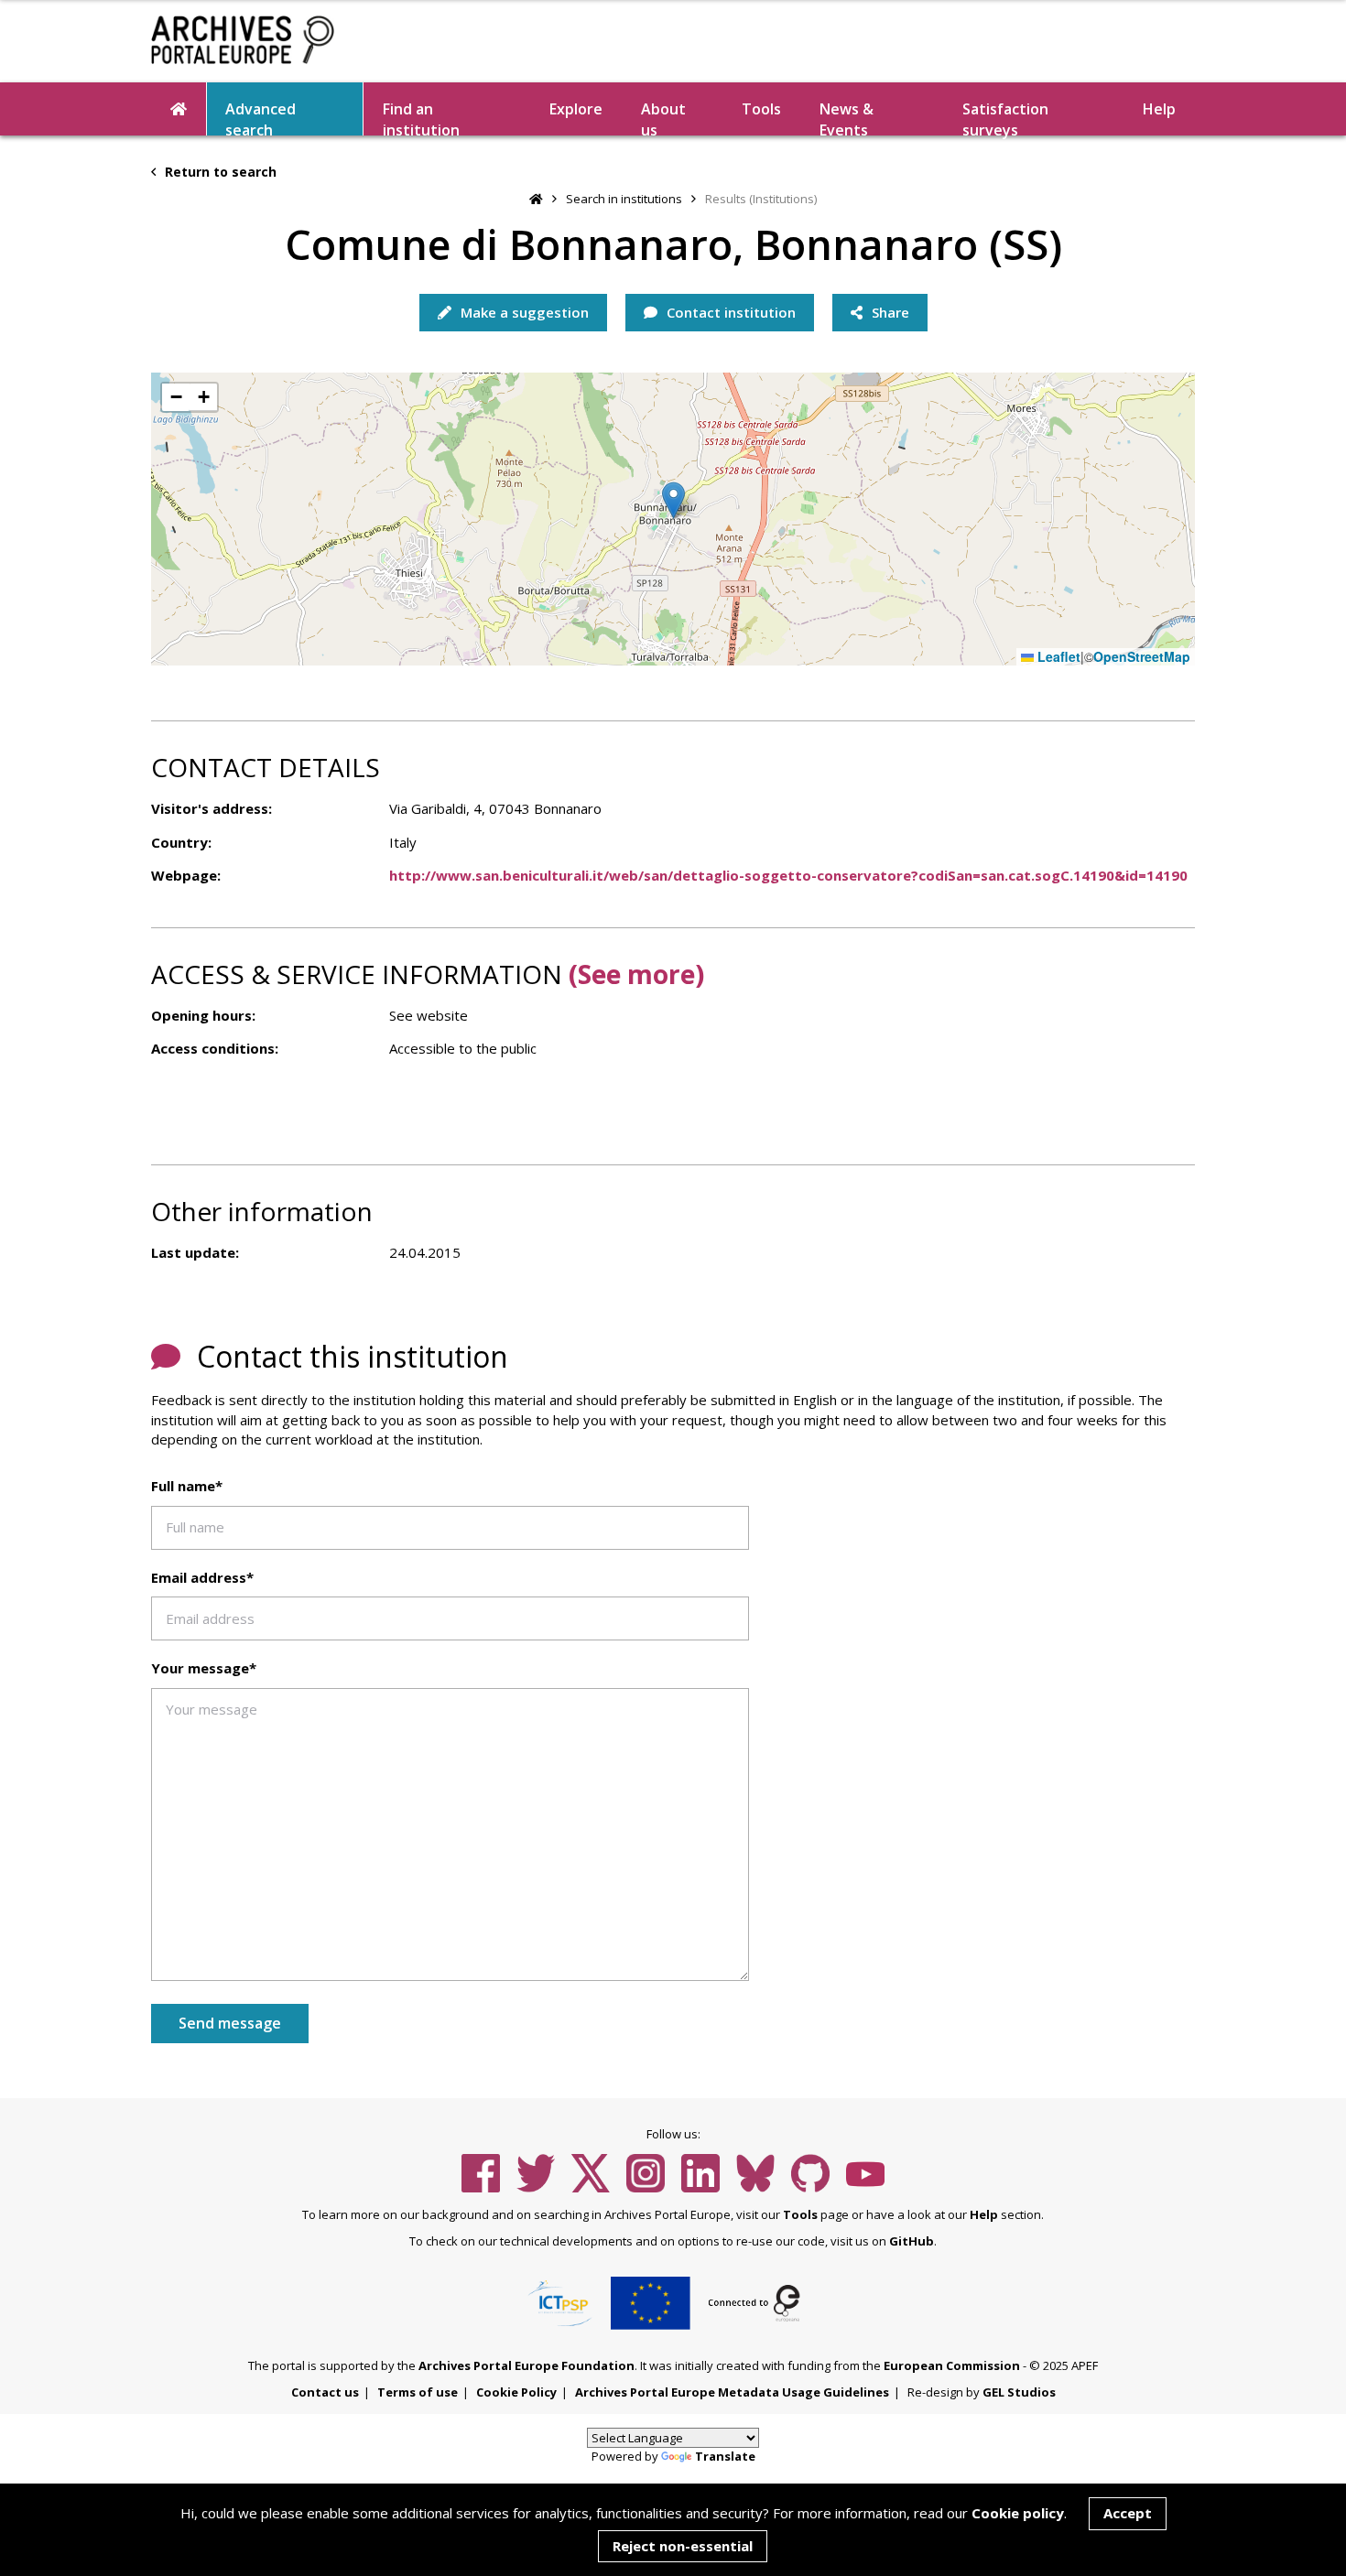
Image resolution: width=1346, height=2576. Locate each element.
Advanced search (261, 117)
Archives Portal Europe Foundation (526, 2365)
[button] (673, 500)
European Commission (952, 2365)
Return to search (219, 172)
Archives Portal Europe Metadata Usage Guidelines (732, 2392)
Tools (761, 109)
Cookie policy (1018, 2513)
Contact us (325, 2392)
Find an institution (421, 117)
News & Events (847, 117)
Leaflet (1057, 657)
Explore (576, 109)
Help (984, 2214)
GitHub (912, 2241)
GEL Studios (1019, 2392)
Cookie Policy (516, 2392)
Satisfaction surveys (1005, 117)
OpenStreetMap (1142, 657)
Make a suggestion (523, 312)
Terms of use (418, 2392)
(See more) (636, 974)
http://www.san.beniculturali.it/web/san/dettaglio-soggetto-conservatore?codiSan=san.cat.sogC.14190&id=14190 (788, 875)
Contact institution (729, 312)
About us (663, 117)
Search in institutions (624, 199)
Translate (725, 2456)
